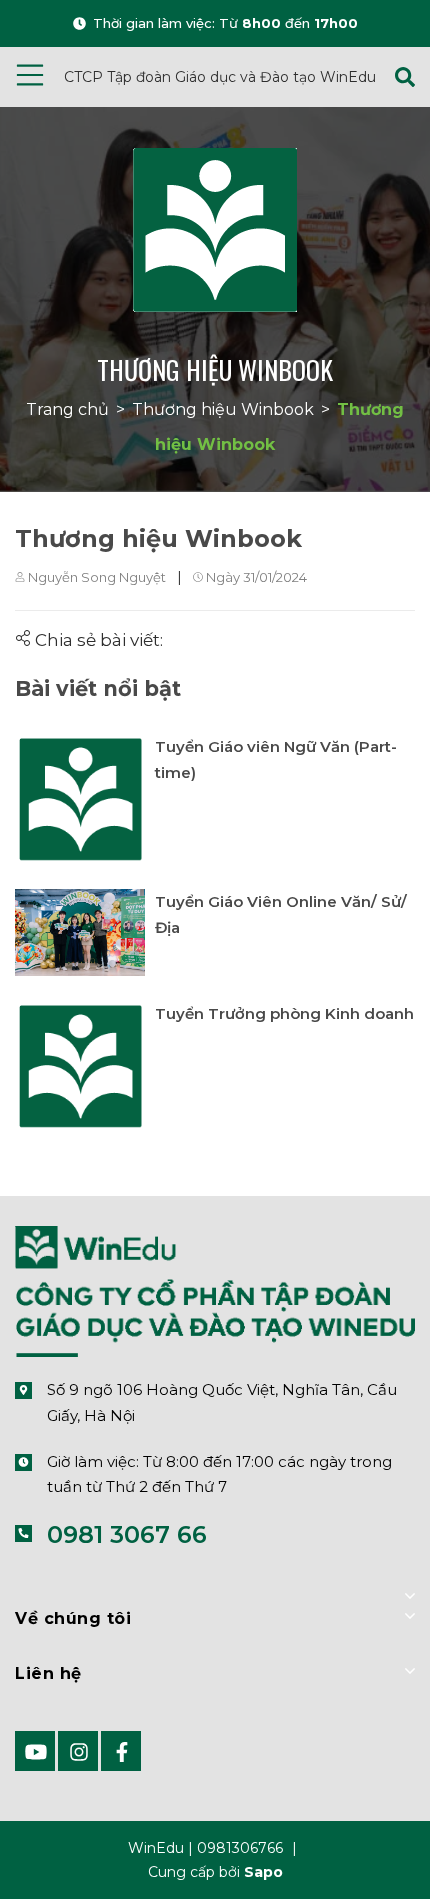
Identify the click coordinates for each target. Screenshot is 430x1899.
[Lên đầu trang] (365, 1852)
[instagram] (78, 1751)
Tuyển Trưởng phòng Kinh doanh (284, 1013)
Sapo (263, 1872)
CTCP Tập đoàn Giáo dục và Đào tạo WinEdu (220, 77)
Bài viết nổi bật (98, 688)
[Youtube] (35, 1751)
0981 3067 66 (127, 1534)
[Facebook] (121, 1751)
